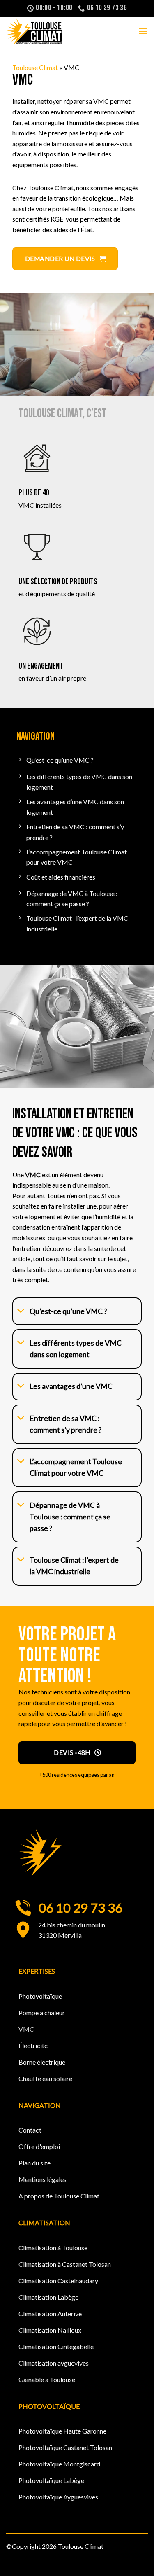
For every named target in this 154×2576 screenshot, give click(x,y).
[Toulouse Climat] (47, 31)
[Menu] (143, 31)
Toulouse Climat (35, 67)
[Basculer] (21, 1311)
